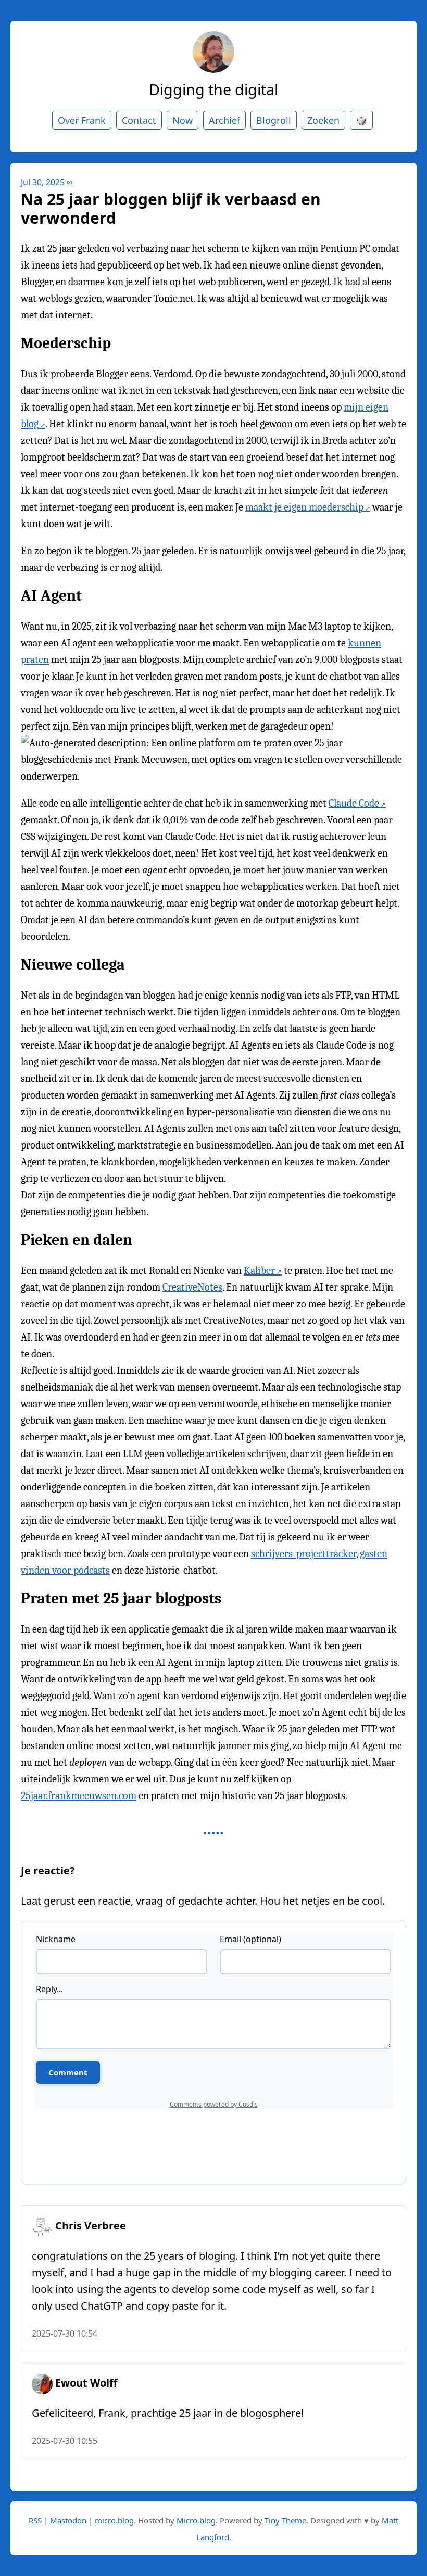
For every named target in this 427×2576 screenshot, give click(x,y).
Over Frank (82, 120)
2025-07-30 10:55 (65, 2441)
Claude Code (354, 803)
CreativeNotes (192, 1287)
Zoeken (323, 120)
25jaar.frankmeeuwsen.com (79, 1796)
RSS (35, 2520)
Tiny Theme (285, 2520)
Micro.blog (196, 2520)
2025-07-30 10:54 (65, 2333)
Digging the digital (213, 89)
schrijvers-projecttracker (304, 1554)
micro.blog (114, 2520)
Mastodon (68, 2520)
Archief (224, 120)
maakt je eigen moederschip (304, 507)
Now (183, 120)
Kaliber (259, 1271)
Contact (139, 120)
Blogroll (274, 120)
